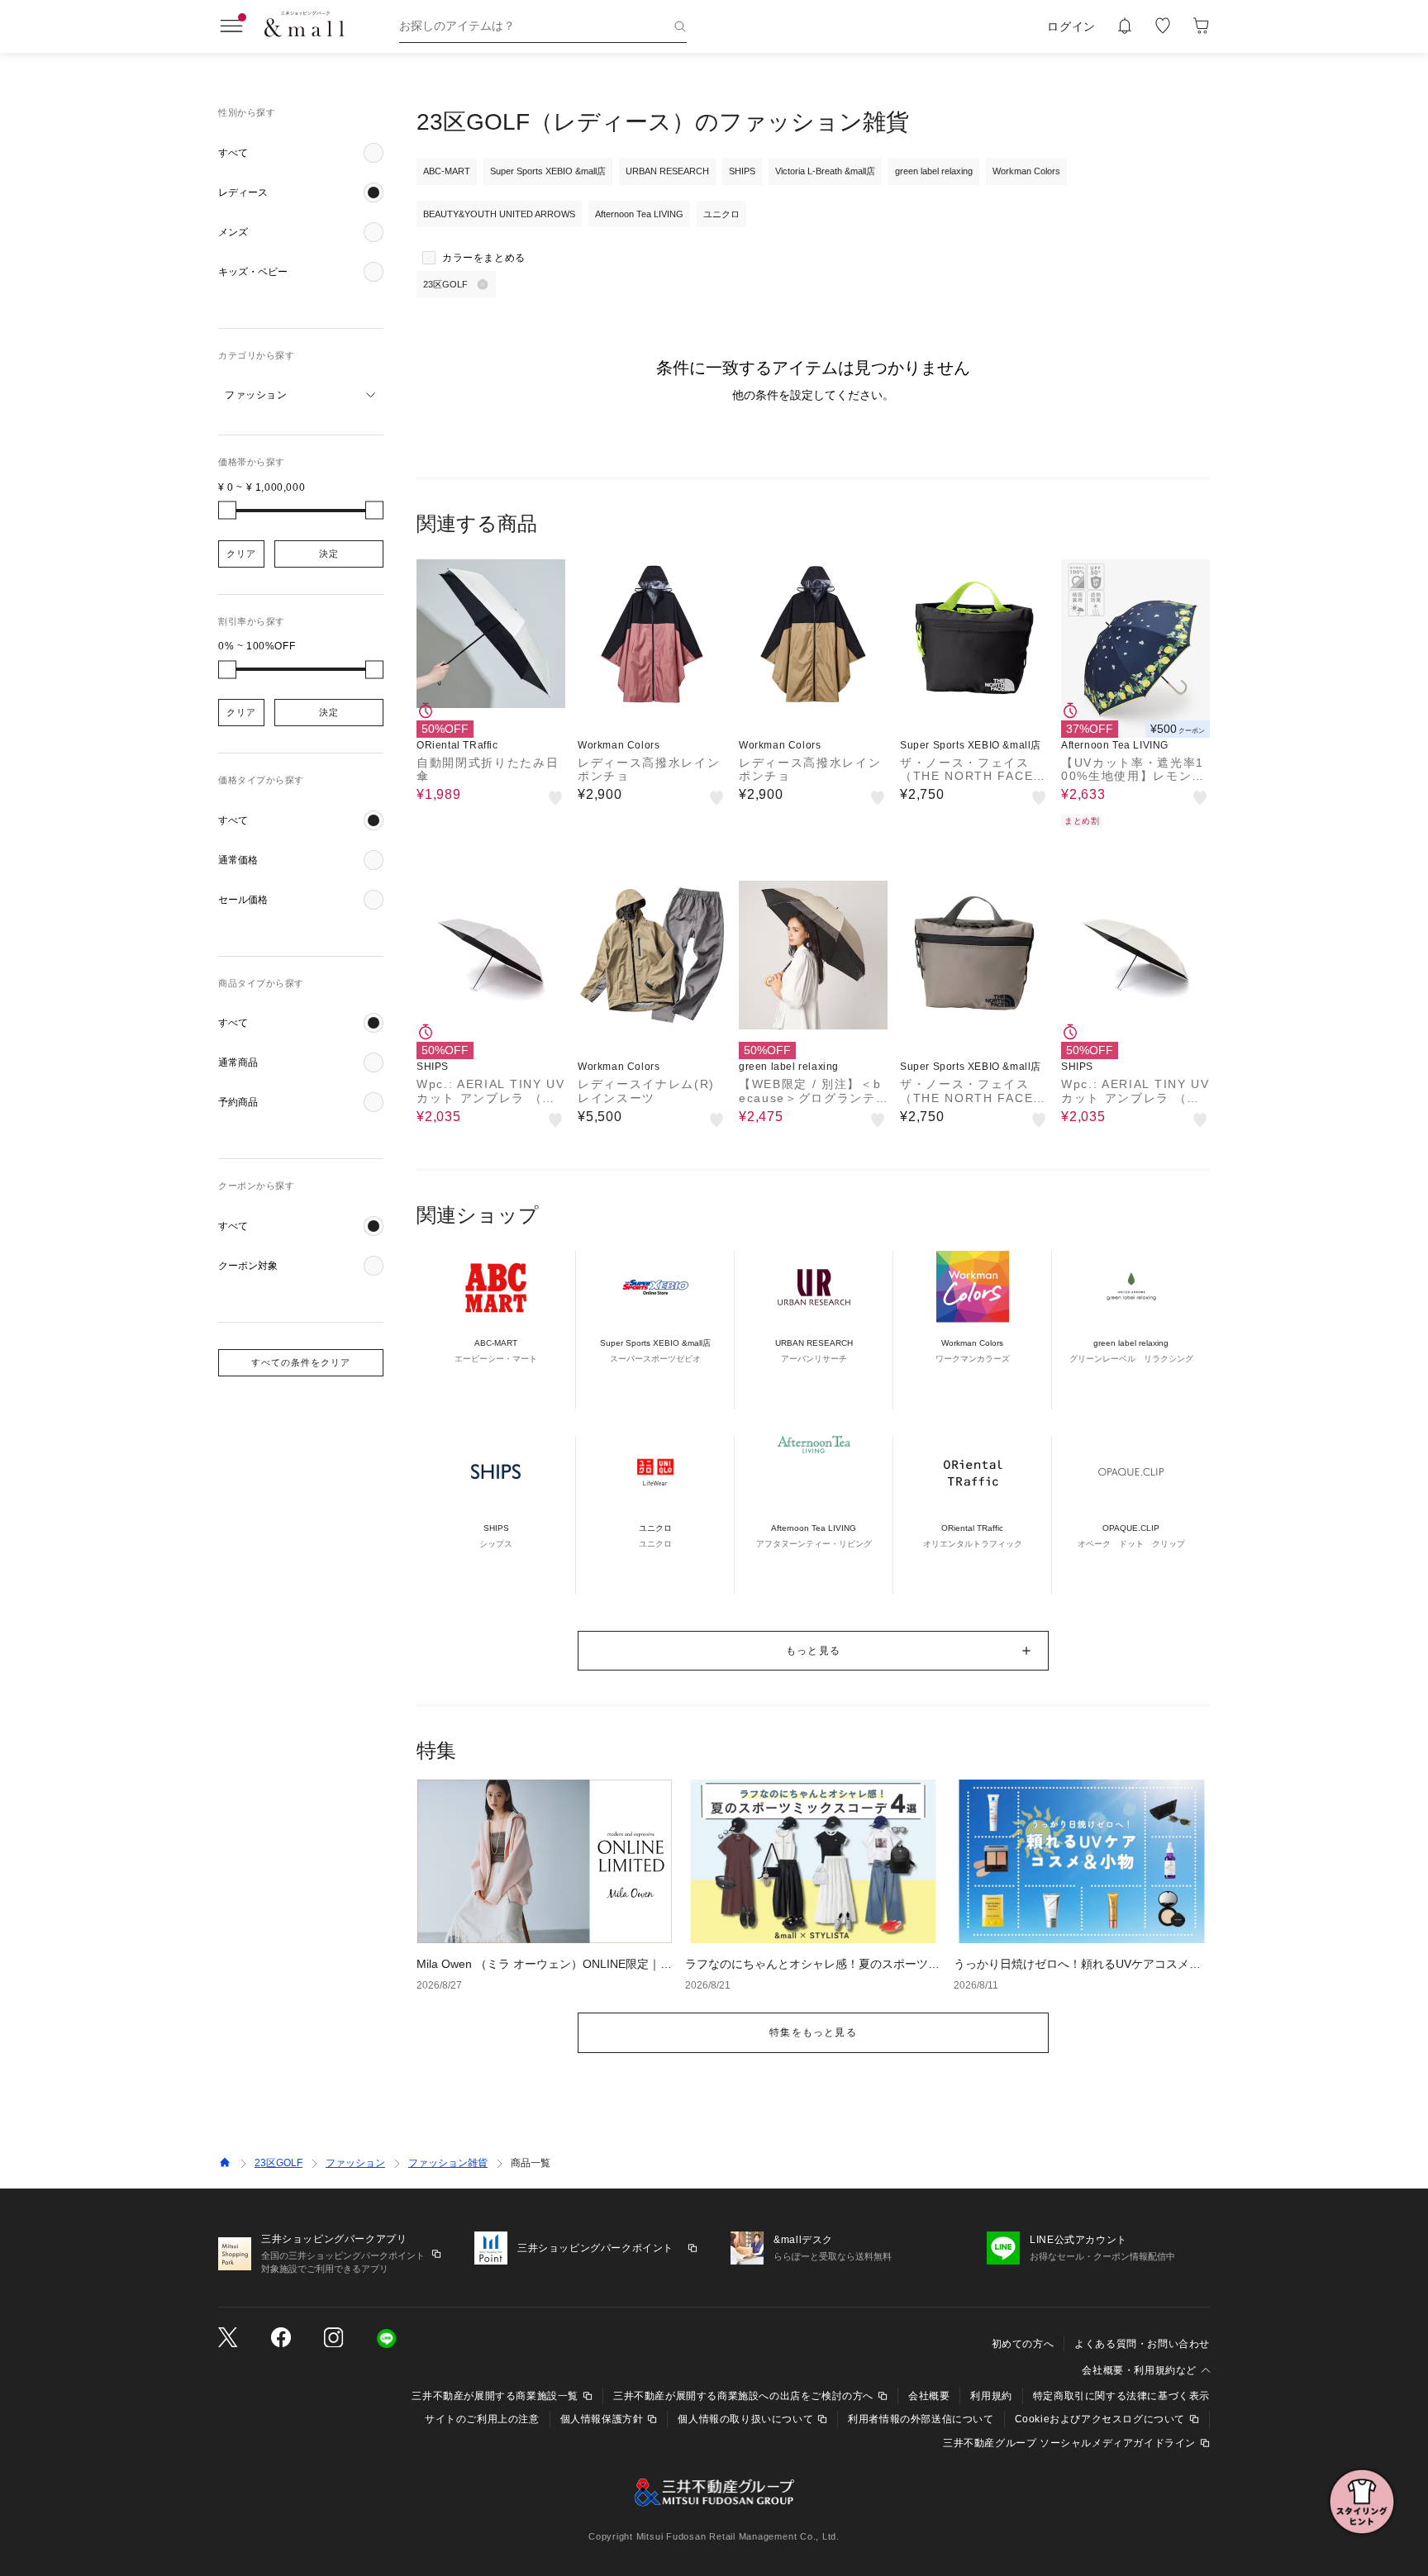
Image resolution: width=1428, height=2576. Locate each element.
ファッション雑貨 (448, 2163)
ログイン (1071, 26)
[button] (301, 153)
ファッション (355, 2163)
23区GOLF (278, 2163)
